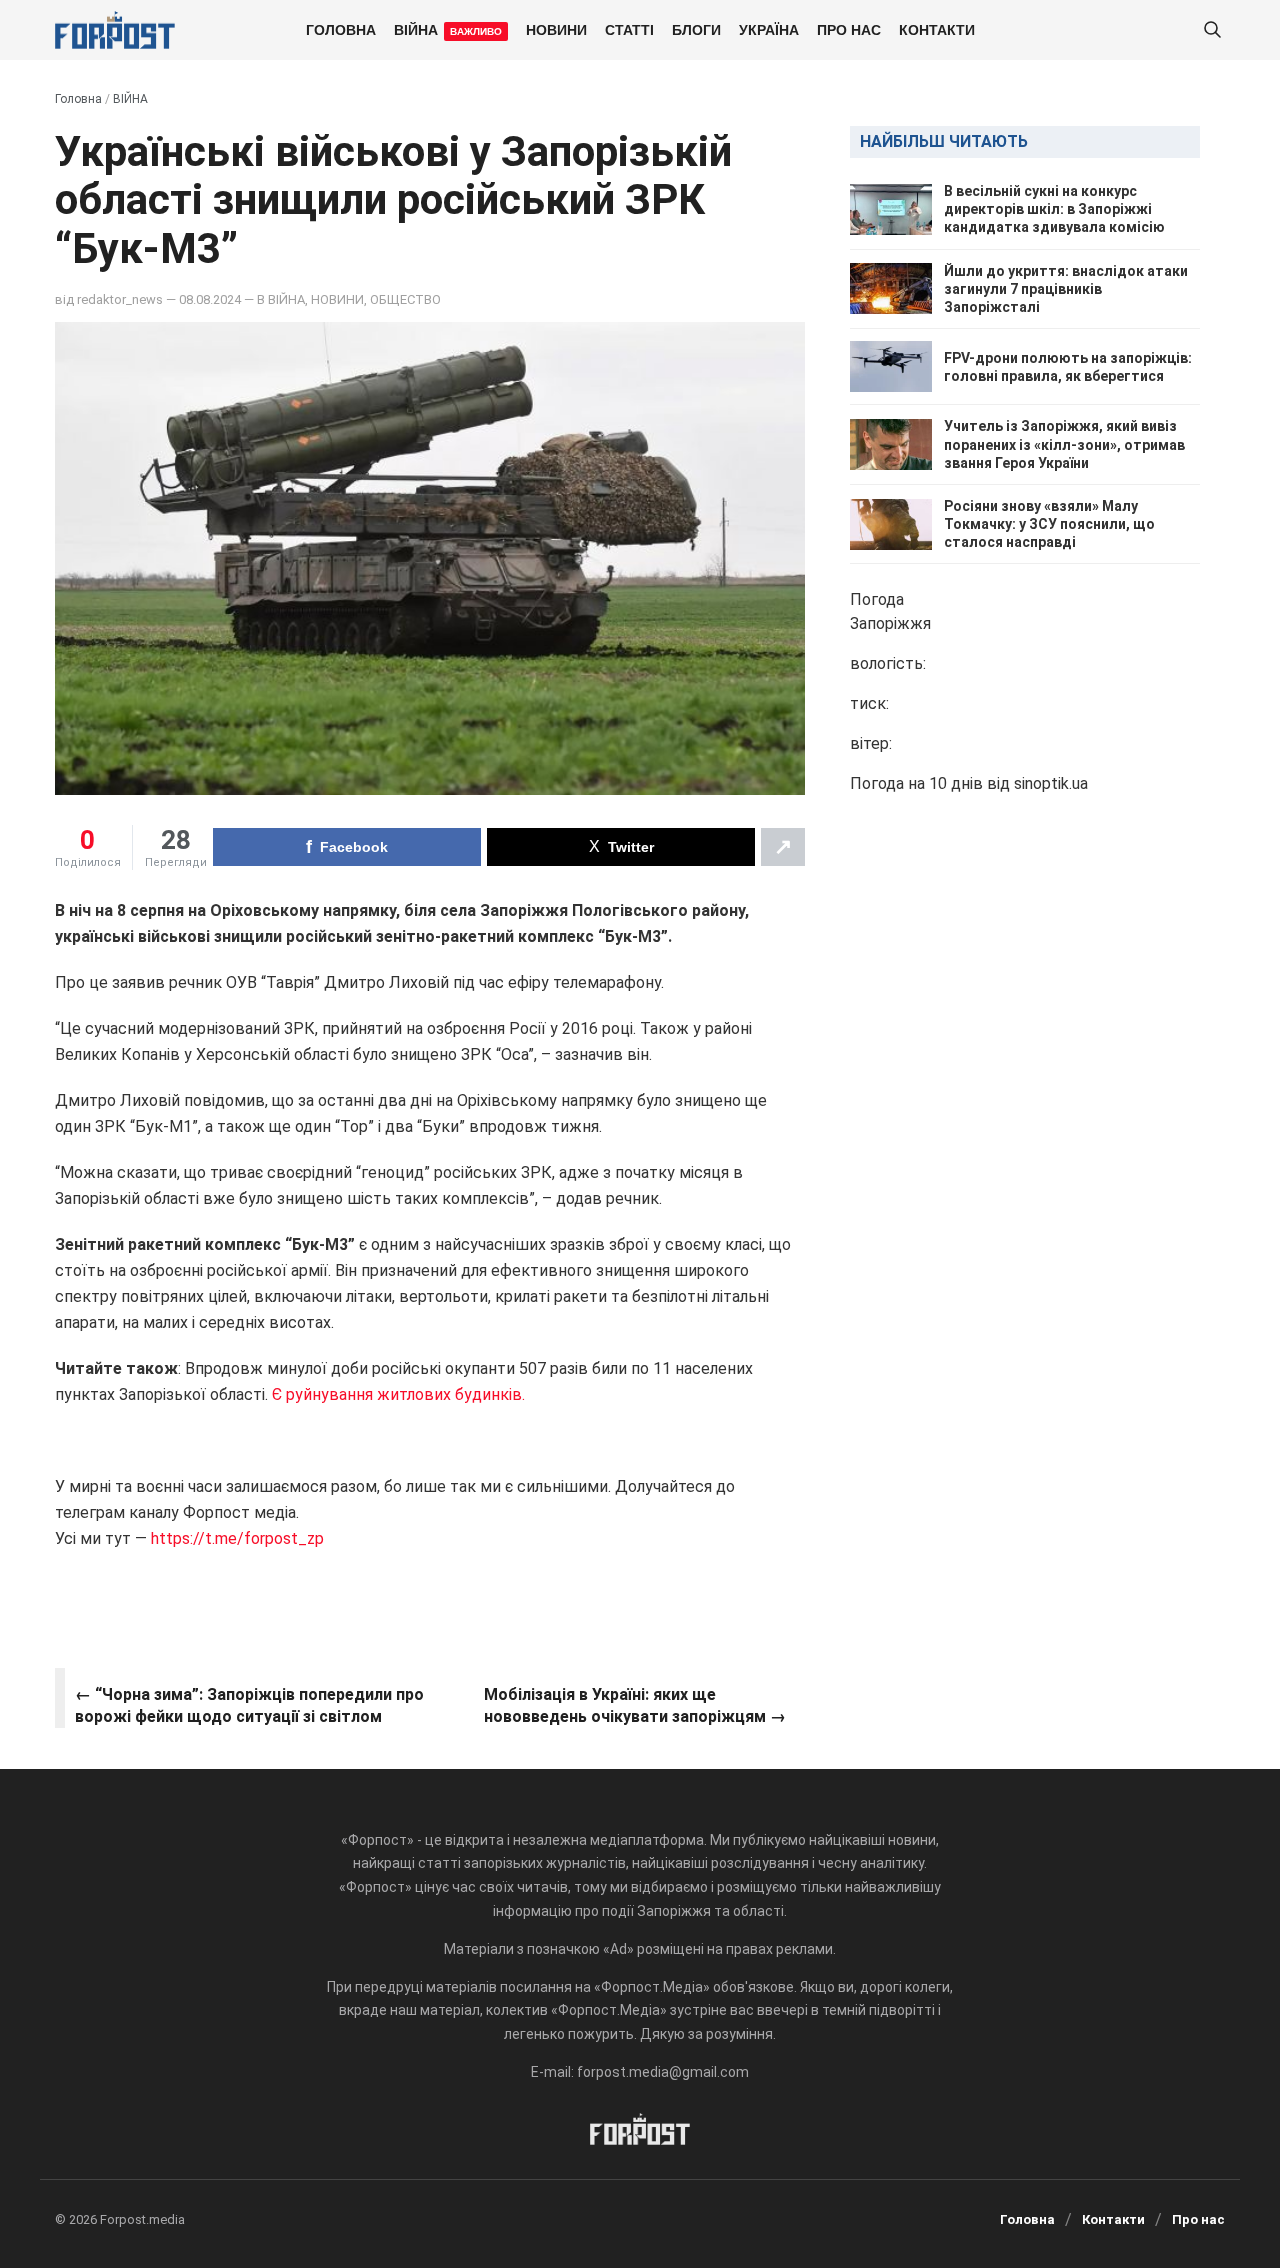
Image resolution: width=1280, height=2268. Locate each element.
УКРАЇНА (769, 29)
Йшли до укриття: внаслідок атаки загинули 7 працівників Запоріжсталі (1066, 289)
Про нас (849, 29)
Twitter (631, 847)
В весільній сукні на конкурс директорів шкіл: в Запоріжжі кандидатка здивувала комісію (1054, 209)
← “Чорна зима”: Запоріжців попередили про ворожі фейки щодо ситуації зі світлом (249, 1705)
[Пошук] (1212, 30)
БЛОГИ (696, 29)
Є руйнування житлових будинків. (398, 1394)
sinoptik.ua (1051, 784)
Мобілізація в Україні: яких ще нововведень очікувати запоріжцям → (635, 1705)
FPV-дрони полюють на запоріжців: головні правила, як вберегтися (1068, 367)
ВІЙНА (448, 29)
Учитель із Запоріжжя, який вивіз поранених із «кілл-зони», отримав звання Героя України (1064, 444)
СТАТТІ (629, 29)
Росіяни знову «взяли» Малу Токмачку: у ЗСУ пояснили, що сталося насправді (1049, 524)
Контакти (937, 29)
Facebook (354, 847)
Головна (341, 29)
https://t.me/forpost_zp (235, 1538)
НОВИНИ (556, 29)
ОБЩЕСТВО (405, 299)
